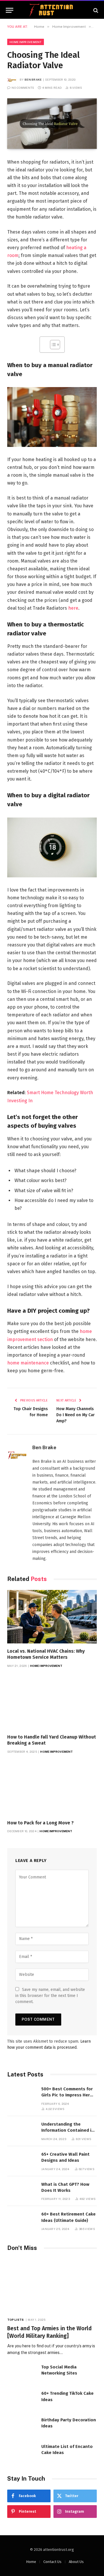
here (73, 608)
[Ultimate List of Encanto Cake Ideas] (22, 2453)
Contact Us (52, 2562)
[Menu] (10, 10)
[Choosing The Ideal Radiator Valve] (52, 123)
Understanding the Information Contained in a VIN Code (68, 2130)
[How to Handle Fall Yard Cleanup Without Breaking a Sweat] (52, 1703)
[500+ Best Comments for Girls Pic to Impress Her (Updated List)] (22, 2095)
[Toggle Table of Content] (52, 345)
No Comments (23, 88)
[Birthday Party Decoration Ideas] (22, 2426)
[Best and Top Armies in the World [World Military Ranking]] (52, 2286)
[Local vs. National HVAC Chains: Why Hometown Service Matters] (52, 1617)
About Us (76, 2562)
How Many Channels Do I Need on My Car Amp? (76, 1415)
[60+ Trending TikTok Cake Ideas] (22, 2400)
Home (31, 2562)
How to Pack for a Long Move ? (40, 1823)
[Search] (95, 10)
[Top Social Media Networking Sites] (22, 2373)
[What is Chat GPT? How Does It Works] (22, 2191)
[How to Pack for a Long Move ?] (52, 1788)
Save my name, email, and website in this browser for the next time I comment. (50, 1996)
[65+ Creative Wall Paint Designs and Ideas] (22, 2160)
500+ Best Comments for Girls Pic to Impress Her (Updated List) (67, 2095)
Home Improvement (26, 42)
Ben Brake (33, 79)
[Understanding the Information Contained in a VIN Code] (22, 2130)
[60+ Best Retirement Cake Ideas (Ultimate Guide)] (22, 2220)
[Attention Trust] (52, 10)
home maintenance (28, 1363)
